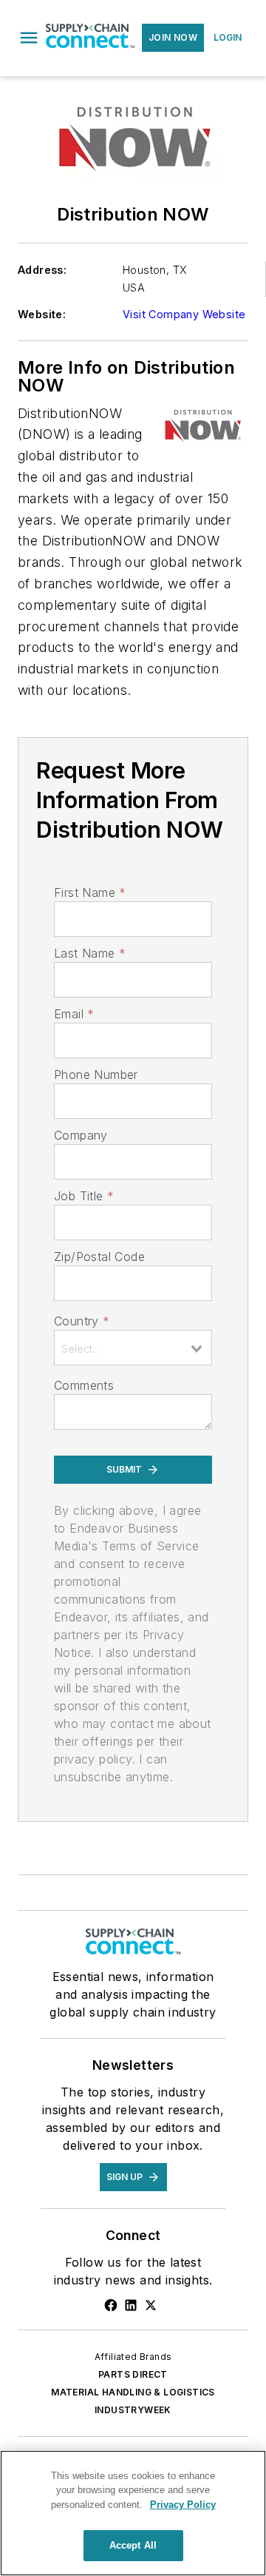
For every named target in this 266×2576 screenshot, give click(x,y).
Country (82, 1321)
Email (74, 1014)
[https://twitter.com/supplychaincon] (151, 2305)
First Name (90, 892)
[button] (29, 38)
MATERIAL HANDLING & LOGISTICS (133, 2392)
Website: (42, 314)
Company (81, 1135)
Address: (42, 270)
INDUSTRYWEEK (133, 2410)
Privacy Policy (183, 2505)
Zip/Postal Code (99, 1257)
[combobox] (133, 1348)
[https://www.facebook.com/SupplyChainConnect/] (111, 2305)
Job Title (84, 1196)
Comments (84, 1385)
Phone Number (96, 1075)
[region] (133, 2513)
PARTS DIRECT (133, 2374)
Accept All (133, 2545)
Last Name (90, 953)
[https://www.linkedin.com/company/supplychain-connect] (131, 2305)
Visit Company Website (184, 314)
